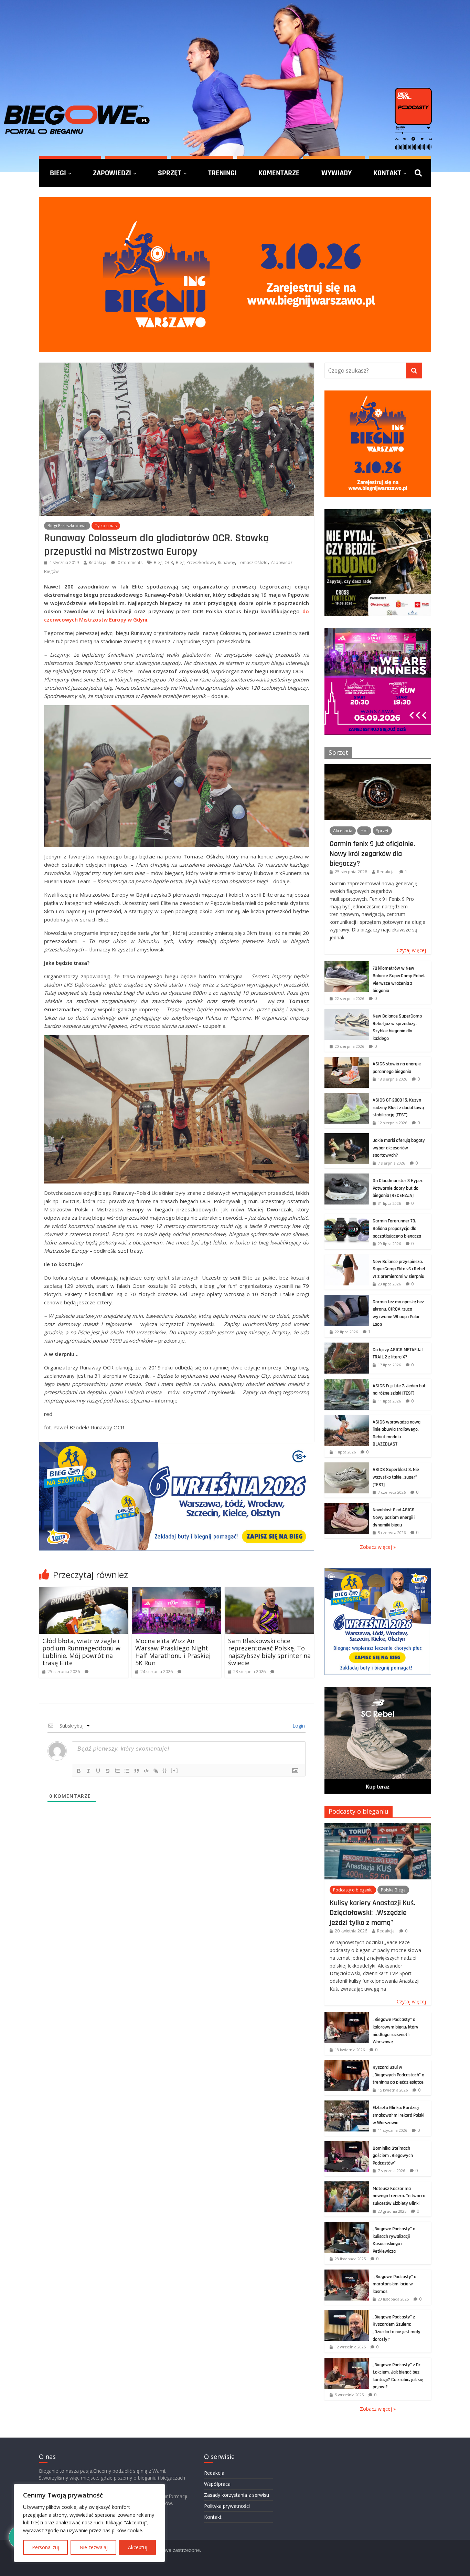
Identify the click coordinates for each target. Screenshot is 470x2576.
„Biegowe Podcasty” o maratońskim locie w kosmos (394, 2284)
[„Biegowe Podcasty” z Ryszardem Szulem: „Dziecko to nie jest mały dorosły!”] (347, 2313)
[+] (174, 1770)
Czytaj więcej (411, 950)
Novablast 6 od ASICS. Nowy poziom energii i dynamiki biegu (394, 1517)
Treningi (222, 173)
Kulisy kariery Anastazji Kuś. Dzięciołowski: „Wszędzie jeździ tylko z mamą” (372, 1913)
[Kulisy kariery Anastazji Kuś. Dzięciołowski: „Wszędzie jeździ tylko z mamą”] (378, 1827)
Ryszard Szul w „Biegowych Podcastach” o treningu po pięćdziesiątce (398, 2075)
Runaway (226, 562)
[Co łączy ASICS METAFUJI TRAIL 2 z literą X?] (347, 1346)
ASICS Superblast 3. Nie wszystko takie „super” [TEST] (396, 1477)
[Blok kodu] (146, 1771)
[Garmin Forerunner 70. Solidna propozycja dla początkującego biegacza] (347, 1217)
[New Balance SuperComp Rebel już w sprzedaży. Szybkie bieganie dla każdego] (347, 1013)
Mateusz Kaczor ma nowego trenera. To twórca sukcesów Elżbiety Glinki (399, 2196)
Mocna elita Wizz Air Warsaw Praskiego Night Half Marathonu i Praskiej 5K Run (173, 1652)
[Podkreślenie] (98, 1771)
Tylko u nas (106, 526)
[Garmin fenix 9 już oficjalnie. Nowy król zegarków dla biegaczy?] (378, 768)
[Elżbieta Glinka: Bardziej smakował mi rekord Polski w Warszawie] (347, 2104)
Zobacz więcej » (378, 1547)
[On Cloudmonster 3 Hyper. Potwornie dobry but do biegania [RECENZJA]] (347, 1177)
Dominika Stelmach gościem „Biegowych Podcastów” (393, 2156)
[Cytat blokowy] (137, 1771)
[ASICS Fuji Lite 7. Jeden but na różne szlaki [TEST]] (347, 1382)
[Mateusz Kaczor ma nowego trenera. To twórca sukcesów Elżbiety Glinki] (347, 2185)
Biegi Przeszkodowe (67, 526)
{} (165, 1770)
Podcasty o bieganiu (359, 1811)
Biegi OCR (163, 562)
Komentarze (279, 173)
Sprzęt (170, 173)
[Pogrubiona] (79, 1771)
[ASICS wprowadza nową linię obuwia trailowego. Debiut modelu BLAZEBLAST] (347, 1419)
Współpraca (217, 2484)
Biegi (58, 173)
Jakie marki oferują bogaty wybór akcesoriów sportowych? (399, 1148)
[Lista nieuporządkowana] (127, 1771)
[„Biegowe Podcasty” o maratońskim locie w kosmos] (347, 2273)
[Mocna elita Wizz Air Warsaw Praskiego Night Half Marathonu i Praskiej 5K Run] (177, 1591)
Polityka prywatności (227, 2506)
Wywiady (337, 173)
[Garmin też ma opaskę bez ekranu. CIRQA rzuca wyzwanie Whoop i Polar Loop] (347, 1298)
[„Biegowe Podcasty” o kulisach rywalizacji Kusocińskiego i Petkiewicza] (347, 2225)
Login (298, 1726)
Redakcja (98, 562)
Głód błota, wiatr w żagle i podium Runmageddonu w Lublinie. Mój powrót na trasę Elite (81, 1652)
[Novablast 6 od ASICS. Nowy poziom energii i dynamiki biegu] (347, 1506)
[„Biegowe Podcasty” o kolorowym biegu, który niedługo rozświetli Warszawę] (347, 2016)
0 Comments (130, 562)
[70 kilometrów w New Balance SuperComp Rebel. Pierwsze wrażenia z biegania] (347, 965)
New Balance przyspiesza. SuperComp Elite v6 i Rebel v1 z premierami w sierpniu (399, 1269)
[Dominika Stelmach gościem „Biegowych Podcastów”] (347, 2145)
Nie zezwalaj (94, 2547)
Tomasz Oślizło (253, 562)
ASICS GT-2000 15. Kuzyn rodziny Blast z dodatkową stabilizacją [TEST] (398, 1108)
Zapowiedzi (112, 173)
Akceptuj (138, 2547)
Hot (364, 831)
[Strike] (108, 1771)
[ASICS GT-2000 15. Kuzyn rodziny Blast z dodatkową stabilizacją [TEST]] (347, 1097)
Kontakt (387, 173)
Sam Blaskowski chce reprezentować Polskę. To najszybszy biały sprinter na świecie (269, 1652)
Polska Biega (393, 1890)
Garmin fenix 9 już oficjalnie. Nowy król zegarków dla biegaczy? (372, 853)
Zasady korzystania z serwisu (237, 2495)
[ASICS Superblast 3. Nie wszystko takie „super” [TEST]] (347, 1466)
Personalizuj (46, 2547)
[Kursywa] (88, 1771)
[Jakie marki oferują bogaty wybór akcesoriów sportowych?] (347, 1137)
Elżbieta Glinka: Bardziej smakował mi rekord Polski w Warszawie (398, 2115)
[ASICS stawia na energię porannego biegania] (347, 1060)
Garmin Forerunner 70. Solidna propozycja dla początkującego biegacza (397, 1228)
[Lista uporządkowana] (117, 1771)
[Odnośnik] (156, 1771)
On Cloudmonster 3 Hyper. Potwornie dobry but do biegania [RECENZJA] (398, 1188)
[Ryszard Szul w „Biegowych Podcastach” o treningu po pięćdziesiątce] (347, 2064)
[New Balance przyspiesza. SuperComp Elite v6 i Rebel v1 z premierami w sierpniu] (347, 1258)
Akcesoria (343, 831)
